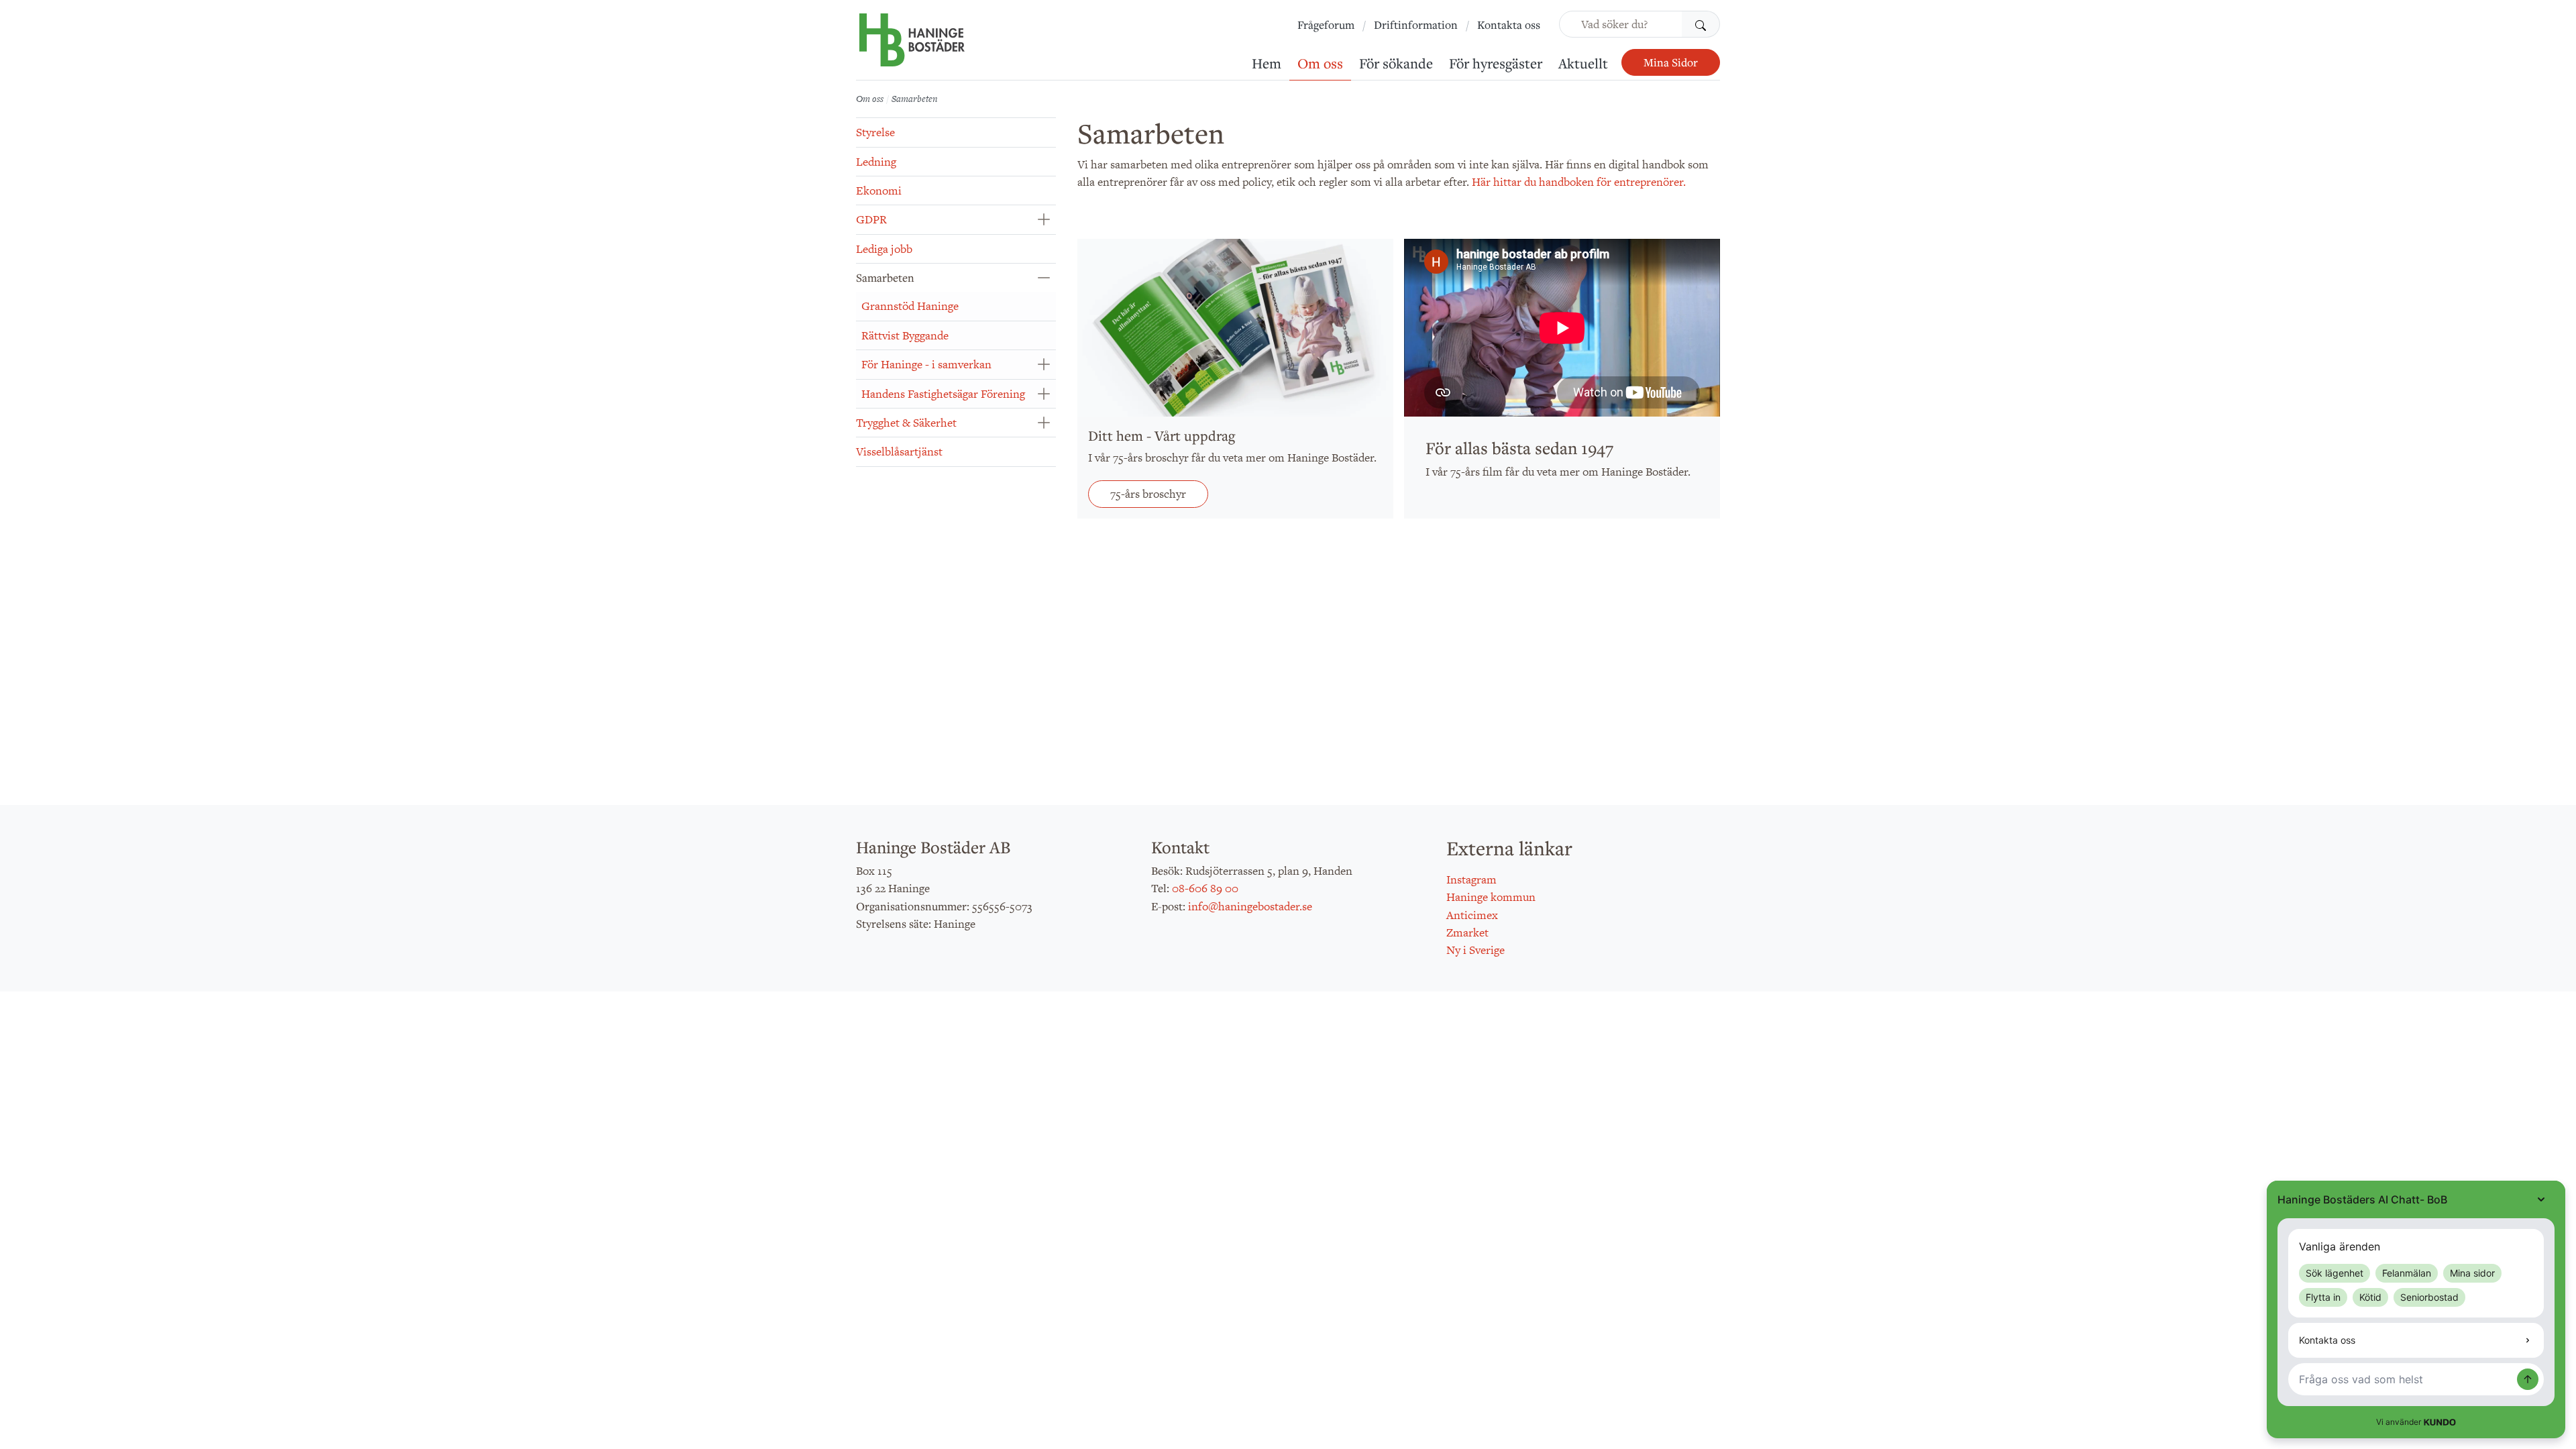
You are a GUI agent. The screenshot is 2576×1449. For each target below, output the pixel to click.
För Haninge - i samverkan (926, 364)
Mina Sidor (1671, 62)
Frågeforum (1326, 25)
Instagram (1471, 879)
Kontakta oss (1509, 25)
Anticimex (1472, 915)
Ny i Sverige (1475, 950)
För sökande (1396, 63)
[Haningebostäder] (912, 47)
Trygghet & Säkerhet (906, 423)
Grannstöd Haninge (910, 306)
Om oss (1320, 63)
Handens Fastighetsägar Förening (943, 394)
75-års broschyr (1148, 494)
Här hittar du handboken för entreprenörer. (1579, 182)
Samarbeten (885, 278)
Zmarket (1467, 932)
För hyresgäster (1496, 63)
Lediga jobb (884, 249)
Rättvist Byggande (905, 335)
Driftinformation (1416, 25)
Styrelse (875, 132)
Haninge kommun (1491, 897)
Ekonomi (879, 191)
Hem (1267, 63)
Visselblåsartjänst (899, 451)
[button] (1043, 219)
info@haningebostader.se (1250, 906)
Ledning (876, 162)
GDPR (871, 219)
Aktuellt (1583, 63)
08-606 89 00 (1205, 888)
